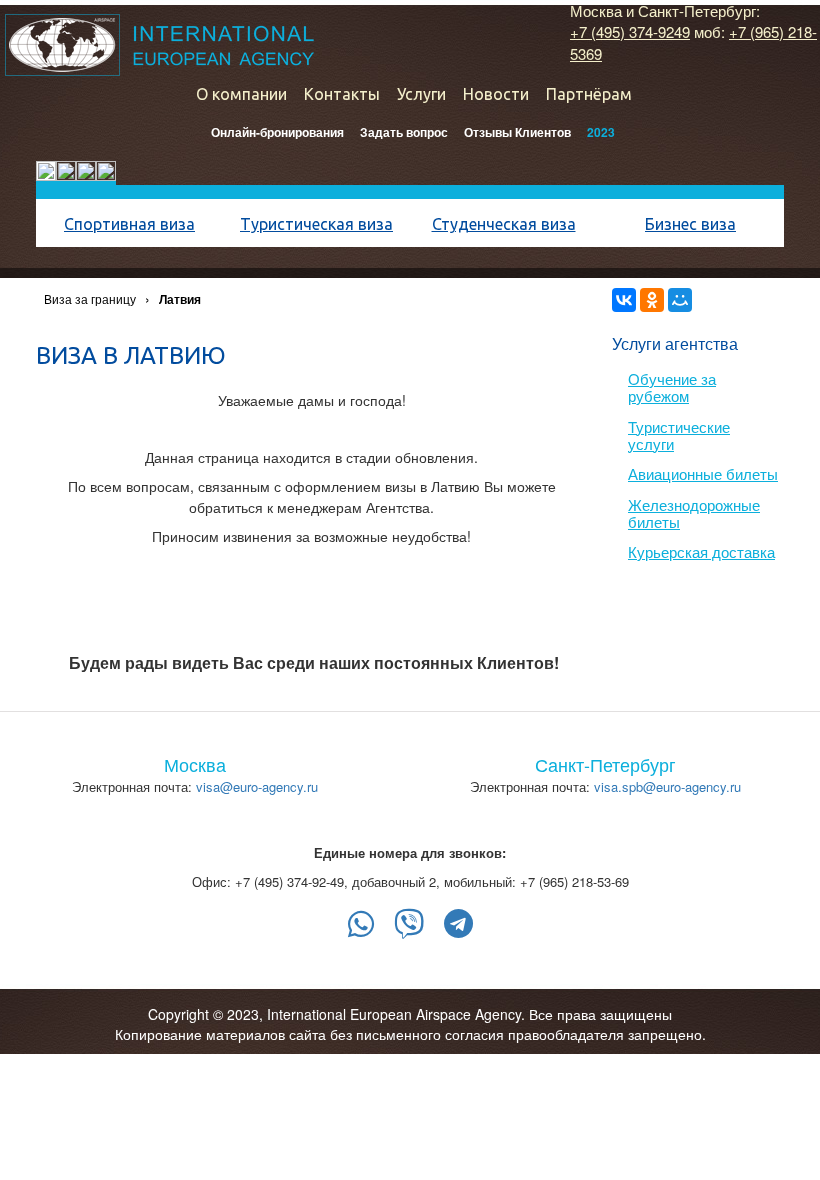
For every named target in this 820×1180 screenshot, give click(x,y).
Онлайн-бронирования (277, 132)
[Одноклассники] (652, 300)
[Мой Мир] (680, 300)
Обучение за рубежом (672, 387)
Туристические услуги (679, 435)
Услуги (421, 94)
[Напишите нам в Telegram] (458, 923)
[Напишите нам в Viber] (409, 923)
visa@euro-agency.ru (257, 786)
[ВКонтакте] (624, 300)
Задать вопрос (404, 132)
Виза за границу (90, 298)
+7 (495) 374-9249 (630, 31)
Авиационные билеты (703, 473)
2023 (601, 132)
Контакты (342, 94)
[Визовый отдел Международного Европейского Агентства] (159, 45)
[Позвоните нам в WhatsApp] (361, 923)
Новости (496, 94)
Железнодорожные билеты (694, 513)
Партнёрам (589, 94)
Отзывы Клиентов (517, 132)
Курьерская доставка (701, 551)
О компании (241, 94)
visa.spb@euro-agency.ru (667, 786)
